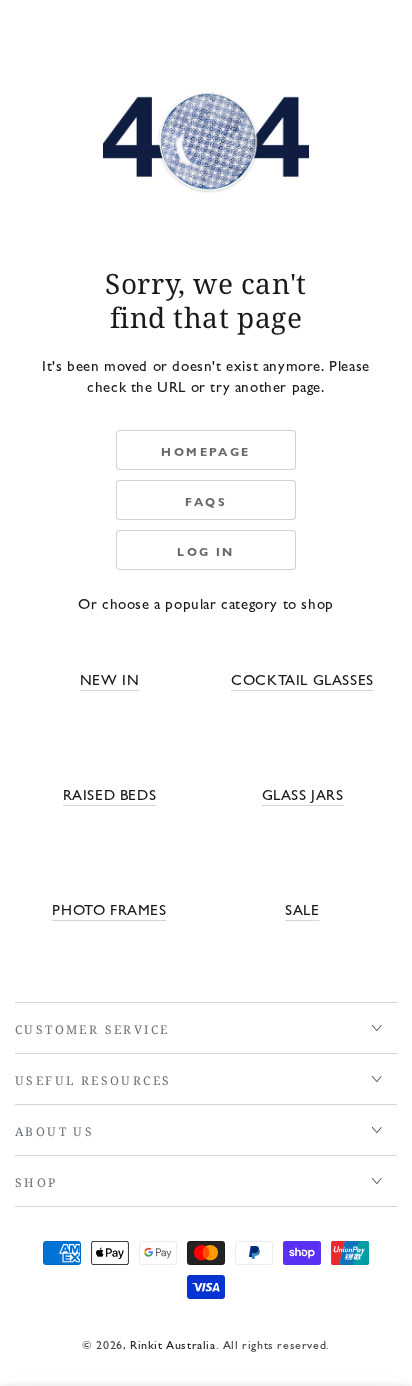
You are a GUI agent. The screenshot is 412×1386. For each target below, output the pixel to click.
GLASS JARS (303, 793)
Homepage (205, 451)
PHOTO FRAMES (109, 908)
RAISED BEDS (110, 793)
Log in (205, 551)
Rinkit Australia (173, 1344)
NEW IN (110, 678)
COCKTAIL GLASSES (302, 678)
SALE (302, 908)
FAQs (206, 501)
